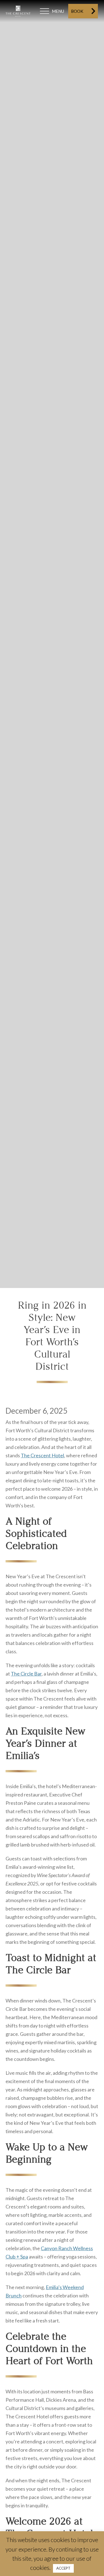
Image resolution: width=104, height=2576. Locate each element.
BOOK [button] (77, 11)
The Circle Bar (26, 1674)
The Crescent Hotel (42, 1455)
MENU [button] (58, 11)
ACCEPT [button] (63, 2568)
